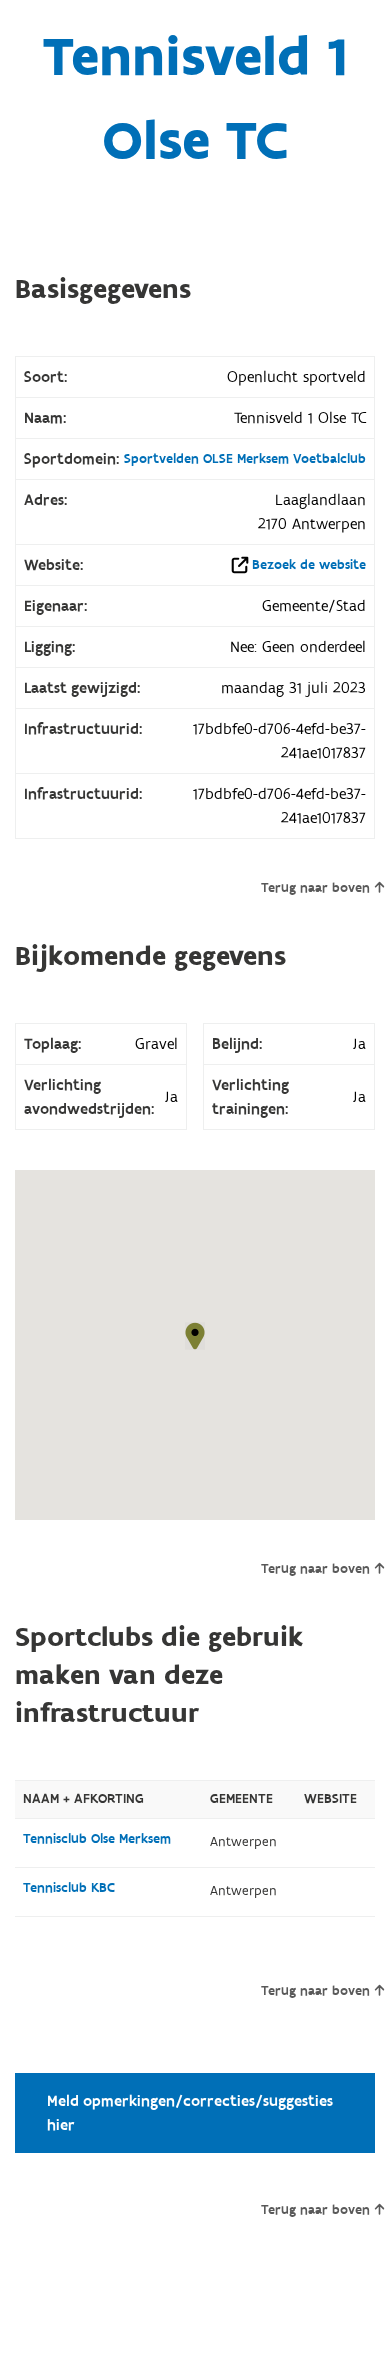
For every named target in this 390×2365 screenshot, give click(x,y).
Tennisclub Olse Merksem (97, 1839)
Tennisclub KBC (69, 1888)
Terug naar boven (315, 888)
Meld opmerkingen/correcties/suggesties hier (190, 2113)
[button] (195, 1336)
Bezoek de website (309, 565)
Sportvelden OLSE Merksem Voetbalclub (245, 459)
